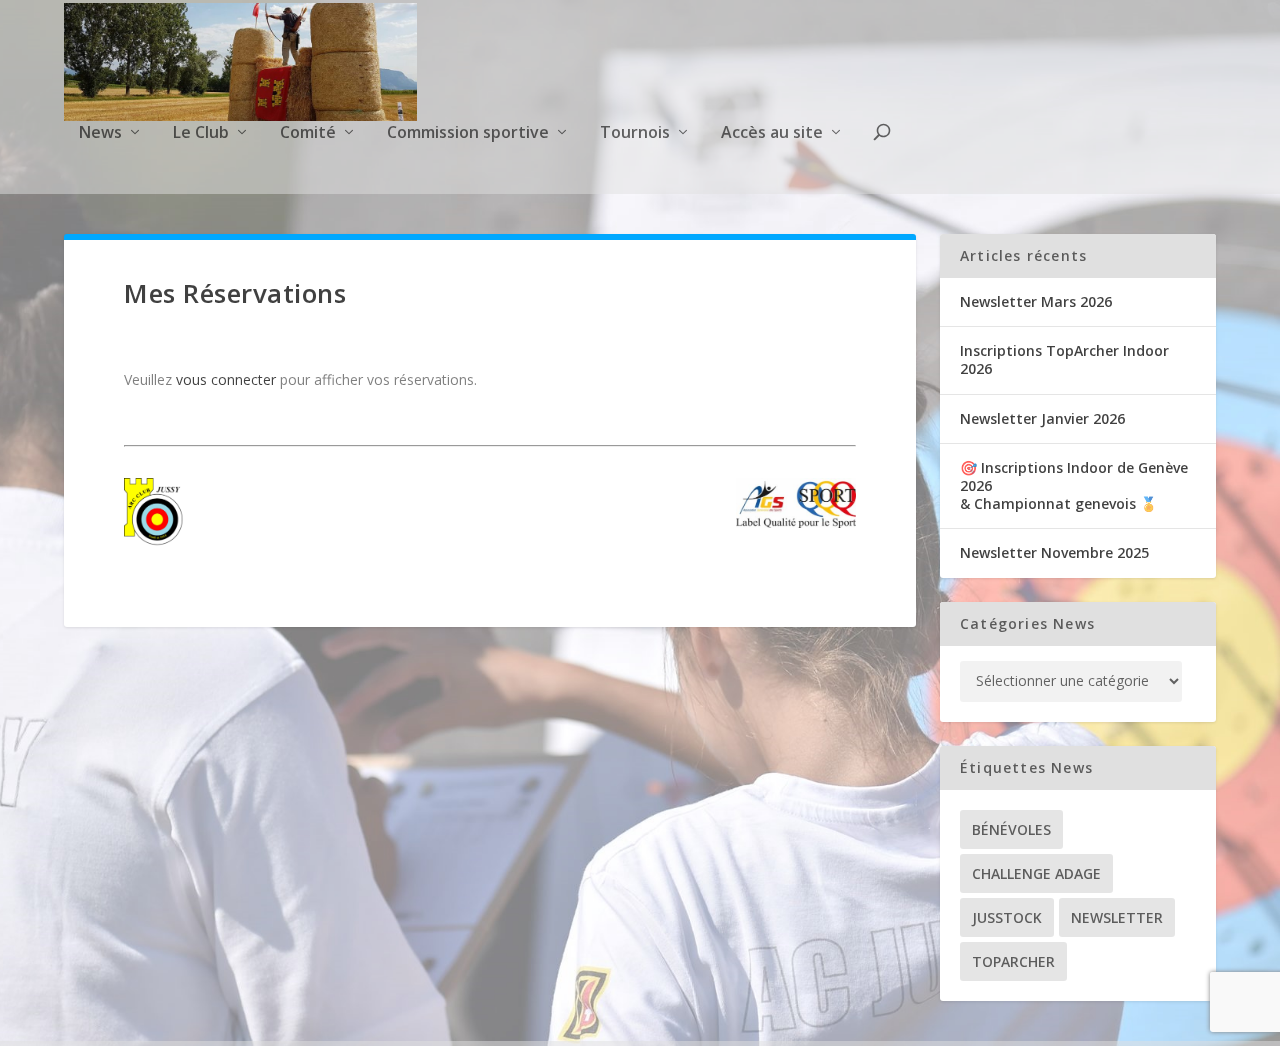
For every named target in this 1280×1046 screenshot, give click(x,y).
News (100, 133)
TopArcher (1013, 961)
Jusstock (1007, 917)
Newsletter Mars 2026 (1036, 301)
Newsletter (1117, 917)
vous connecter (226, 379)
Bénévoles (1011, 829)
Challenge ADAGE (1036, 873)
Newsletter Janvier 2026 (1042, 418)
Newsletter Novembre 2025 (1054, 552)
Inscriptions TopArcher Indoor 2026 (1064, 359)
